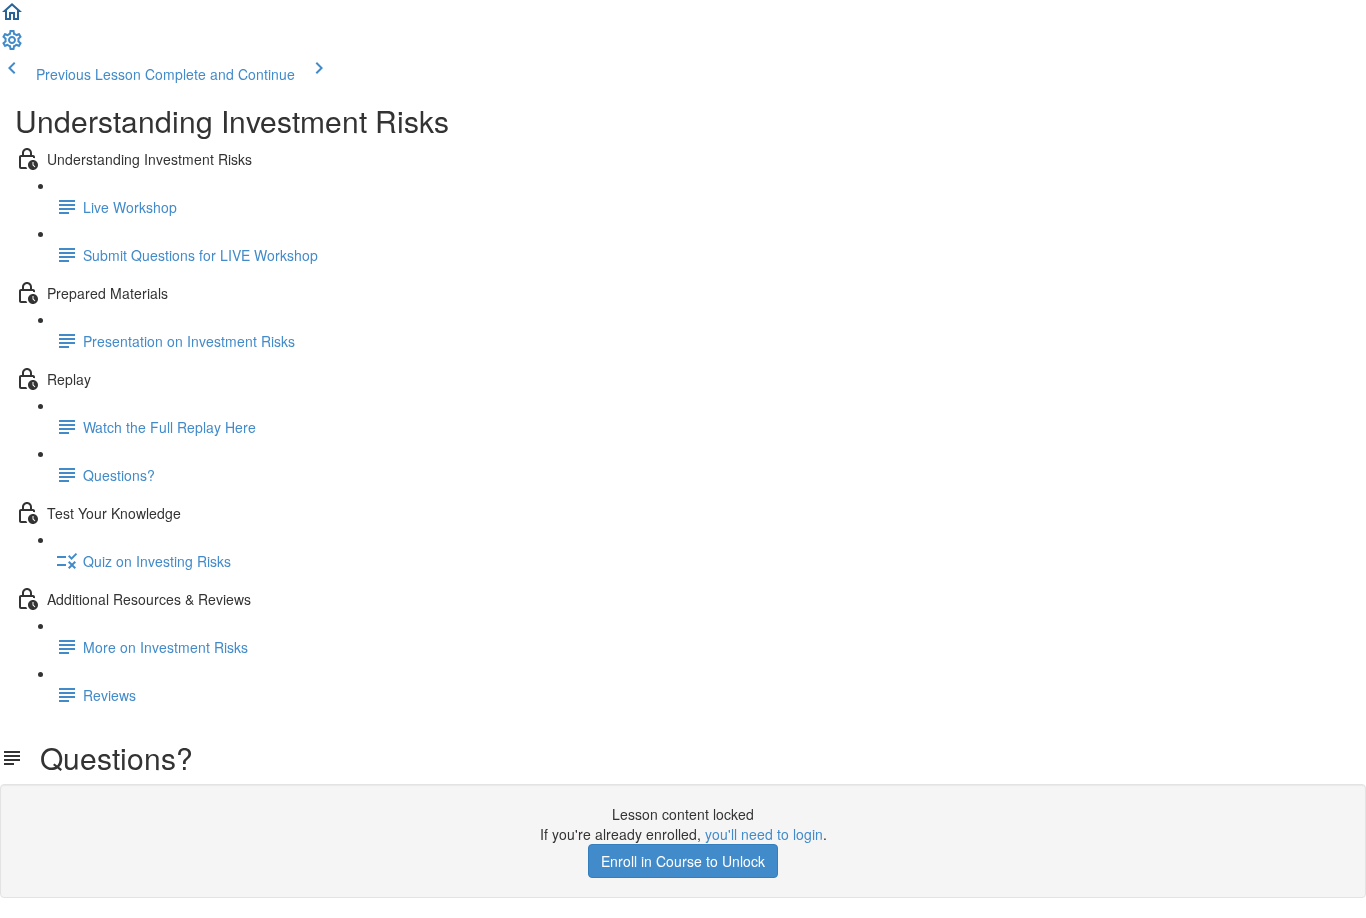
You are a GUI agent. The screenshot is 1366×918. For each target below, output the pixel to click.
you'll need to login (764, 834)
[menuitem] (12, 46)
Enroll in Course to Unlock (683, 861)
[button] (12, 18)
